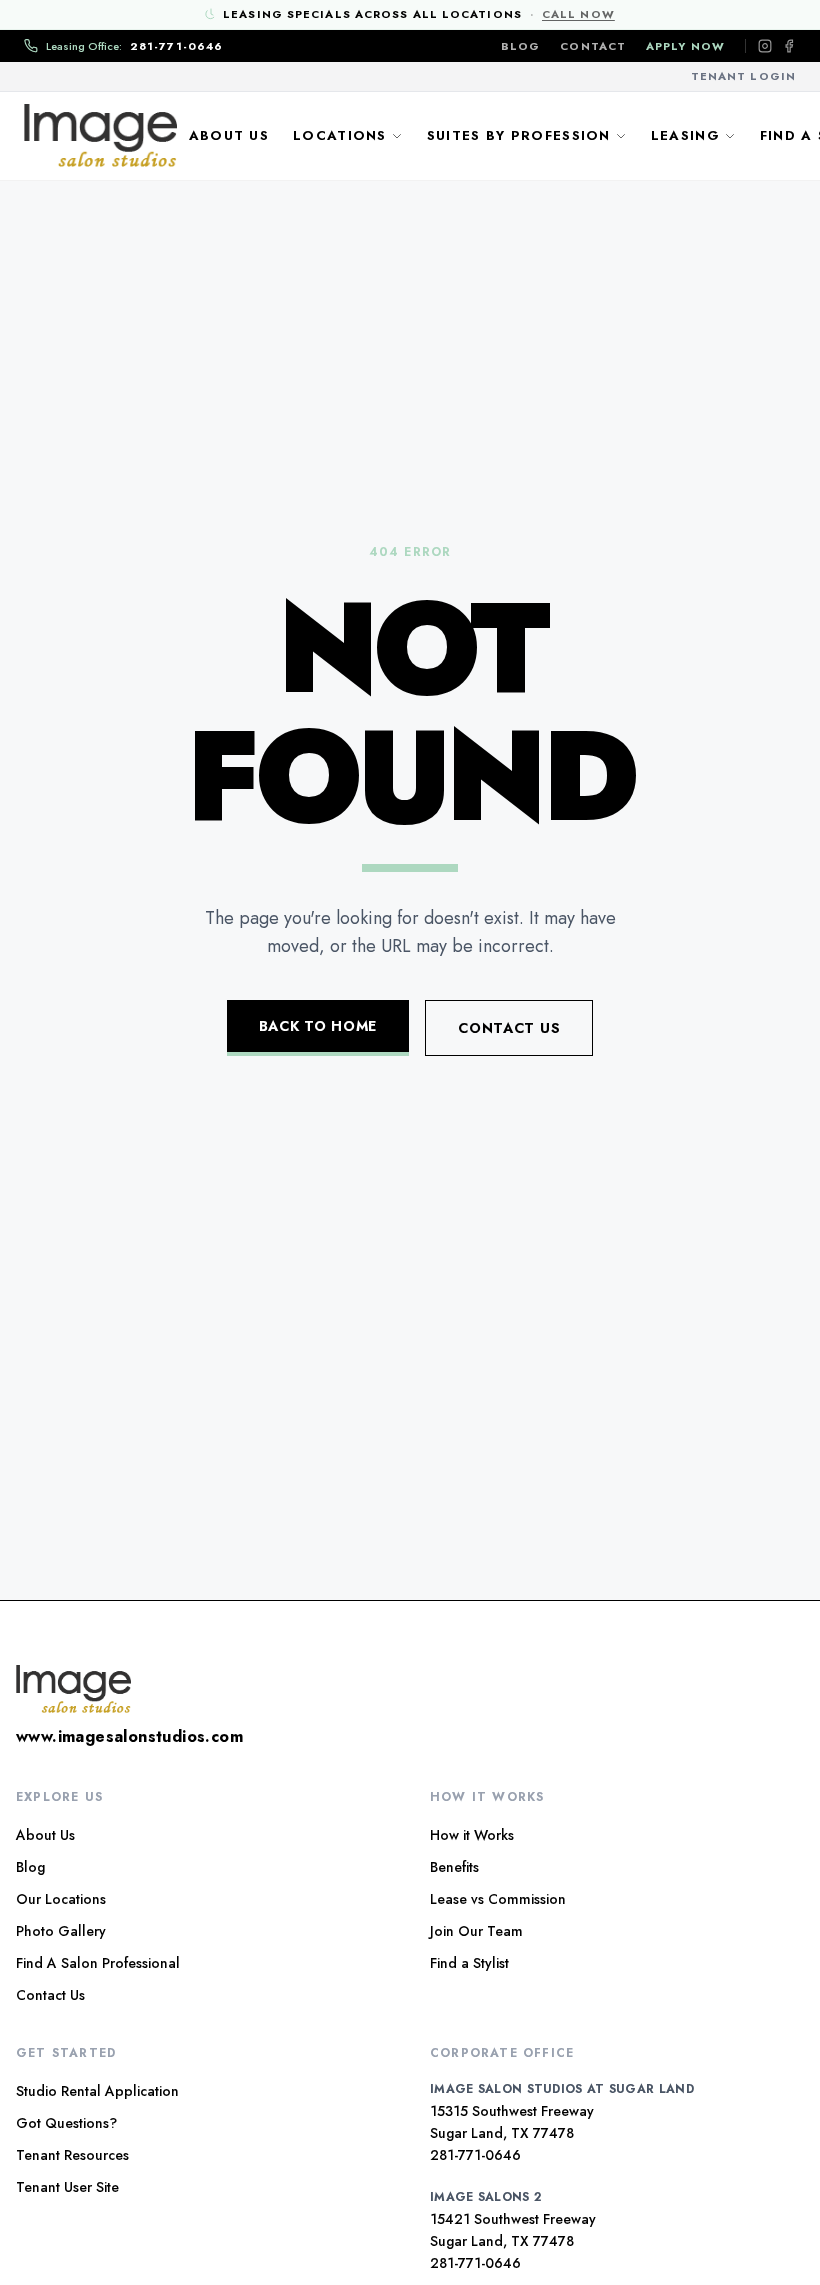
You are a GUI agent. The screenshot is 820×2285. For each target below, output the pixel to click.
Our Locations (61, 1899)
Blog (520, 46)
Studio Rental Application (97, 2091)
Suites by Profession (519, 135)
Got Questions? (66, 2123)
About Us (229, 135)
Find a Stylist (469, 1963)
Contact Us (509, 1028)
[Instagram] (765, 46)
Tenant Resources (72, 2155)
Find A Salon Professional (98, 1963)
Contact (593, 46)
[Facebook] (789, 46)
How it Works (472, 1835)
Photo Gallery (61, 1931)
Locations (340, 135)
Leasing (685, 135)
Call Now (578, 14)
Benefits (454, 1867)
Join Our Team (476, 1931)
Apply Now (685, 46)
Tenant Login (743, 76)
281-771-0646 (475, 2155)
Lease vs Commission (498, 1899)
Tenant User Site (67, 2187)
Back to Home (318, 1026)
